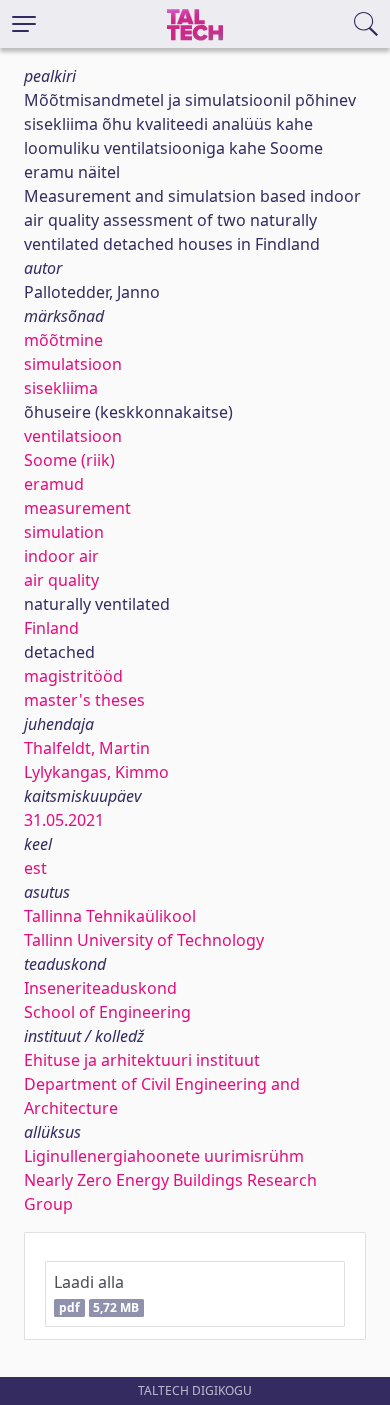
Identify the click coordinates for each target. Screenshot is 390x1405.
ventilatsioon (73, 436)
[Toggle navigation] (24, 24)
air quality (61, 580)
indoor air (61, 556)
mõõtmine (63, 340)
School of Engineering (107, 1012)
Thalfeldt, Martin (87, 748)
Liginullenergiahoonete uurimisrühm (164, 1156)
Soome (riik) (69, 460)
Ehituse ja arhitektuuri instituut (142, 1060)
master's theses (84, 700)
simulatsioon (73, 364)
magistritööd (73, 676)
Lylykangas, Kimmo (96, 772)
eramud (54, 484)
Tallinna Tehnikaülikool (110, 916)
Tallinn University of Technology (144, 940)
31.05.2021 (64, 820)
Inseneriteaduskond (100, 988)
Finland (51, 628)
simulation (64, 532)
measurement (77, 508)
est (35, 868)
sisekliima (61, 388)
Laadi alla (96, 1293)
